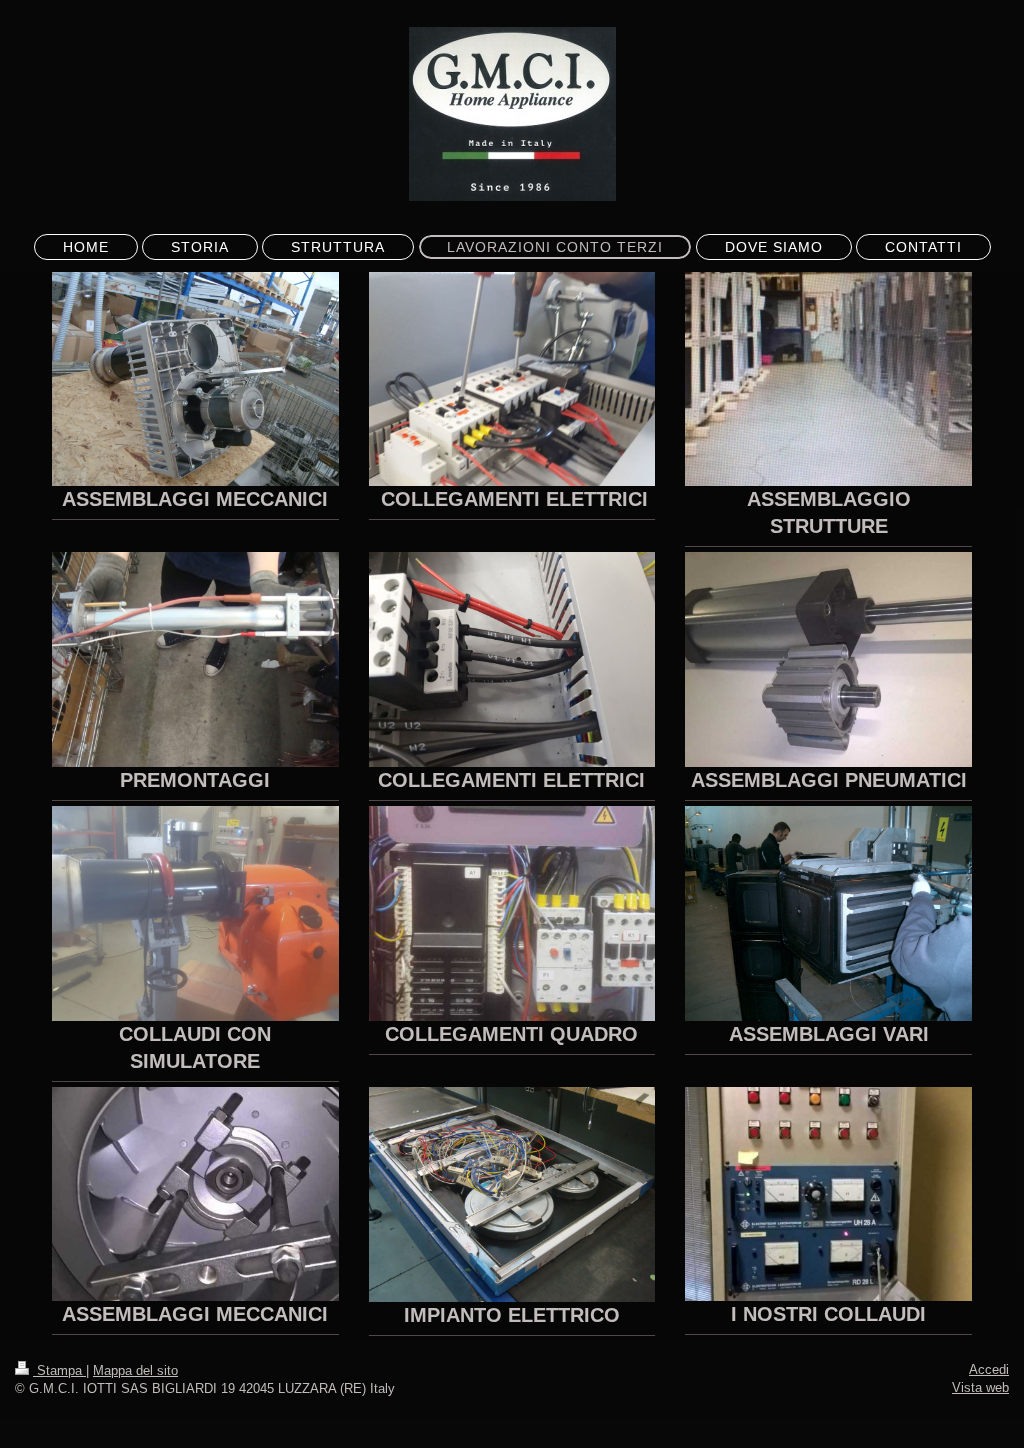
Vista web (980, 1387)
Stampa (59, 1370)
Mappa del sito (135, 1370)
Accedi (989, 1369)
